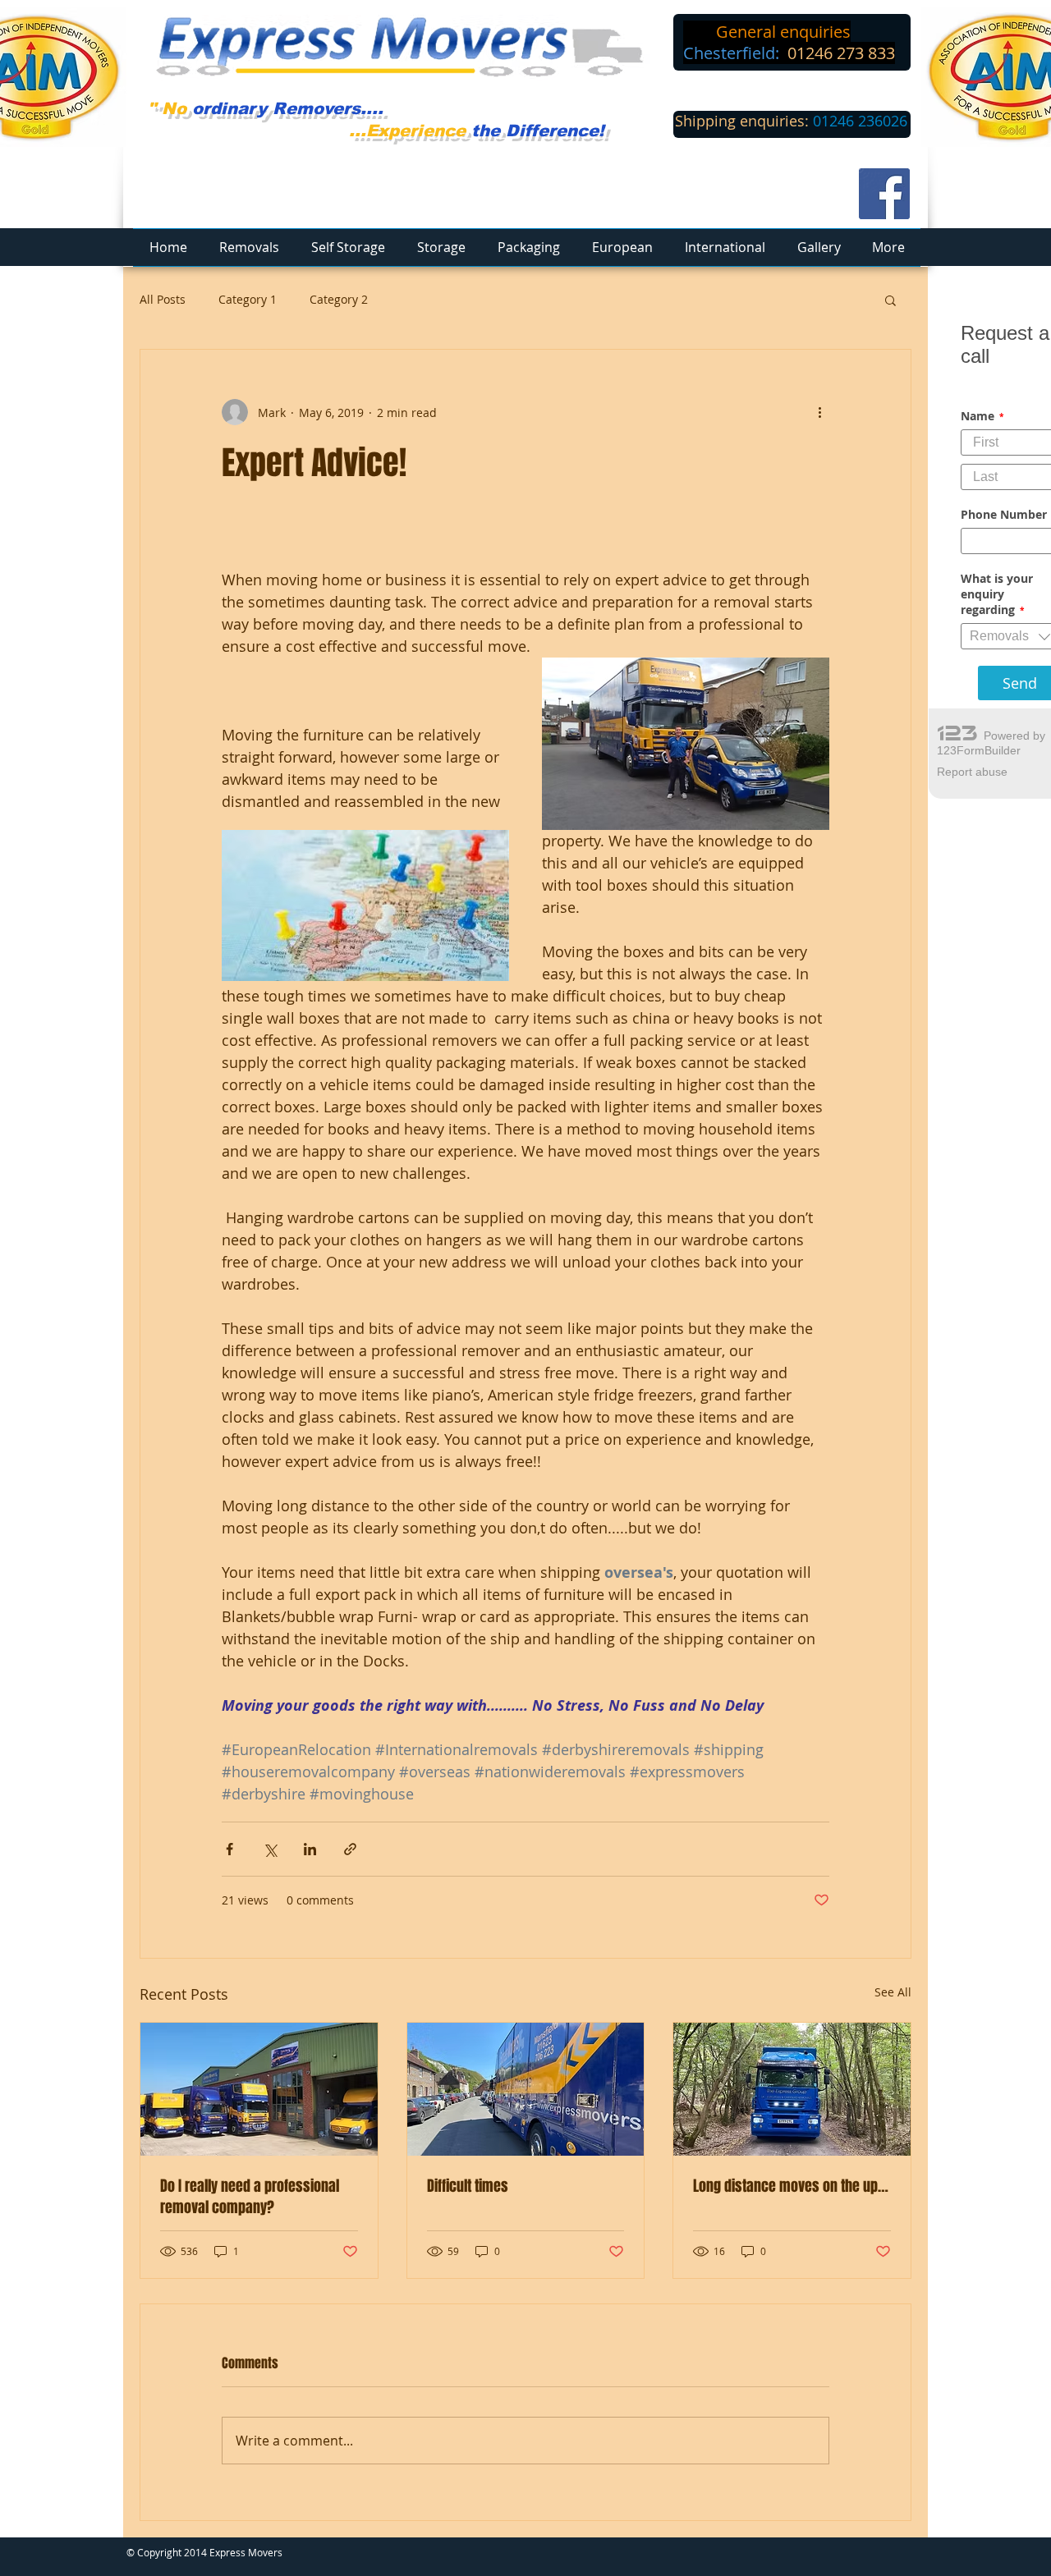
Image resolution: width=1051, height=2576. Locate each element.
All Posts (163, 299)
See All (893, 1992)
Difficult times (468, 2186)
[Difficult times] (526, 2089)
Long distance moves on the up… (791, 2186)
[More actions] (819, 412)
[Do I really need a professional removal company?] (259, 2089)
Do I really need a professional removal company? (250, 2197)
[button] (890, 300)
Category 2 (339, 299)
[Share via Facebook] (229, 1849)
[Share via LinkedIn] (310, 1849)
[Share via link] (350, 1849)
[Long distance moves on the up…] (792, 2089)
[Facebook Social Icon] (884, 194)
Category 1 (248, 299)
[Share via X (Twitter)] (270, 1849)
